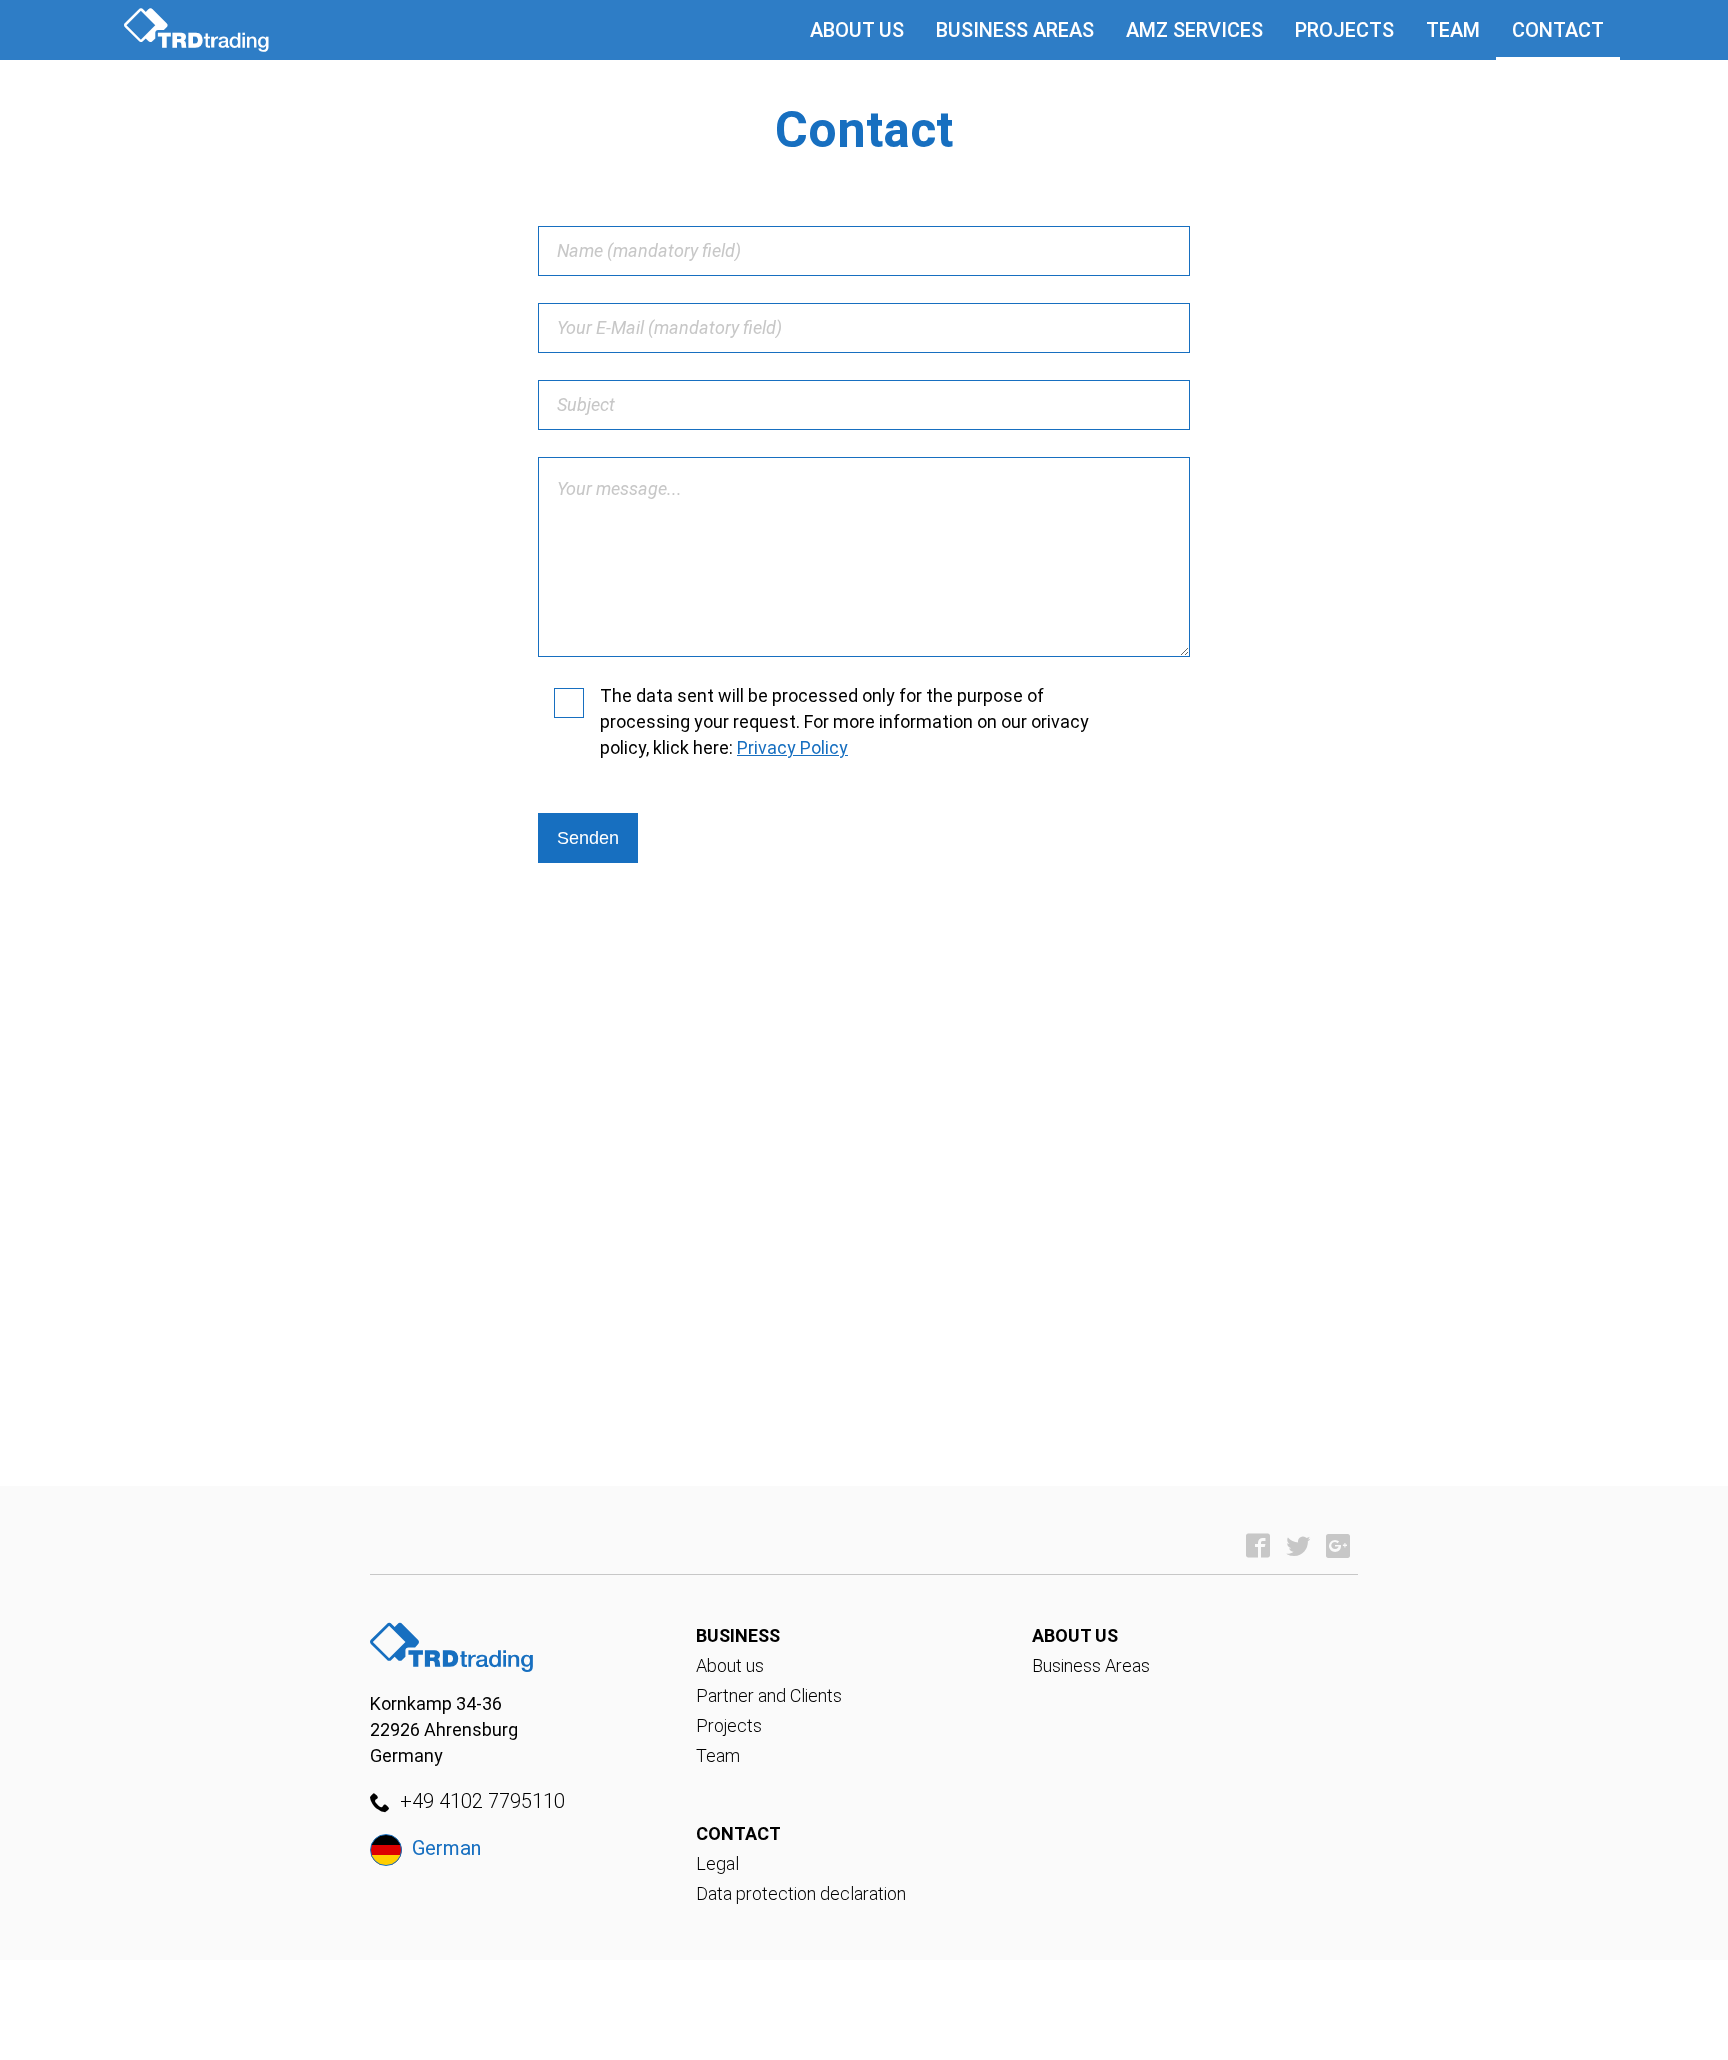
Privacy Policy (792, 747)
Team (1453, 30)
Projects (1344, 30)
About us (857, 30)
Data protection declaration (801, 1893)
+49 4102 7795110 (482, 1801)
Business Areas (1015, 30)
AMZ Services (1194, 30)
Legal (717, 1863)
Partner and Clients (769, 1695)
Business (738, 1635)
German (446, 1848)
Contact (1558, 30)
